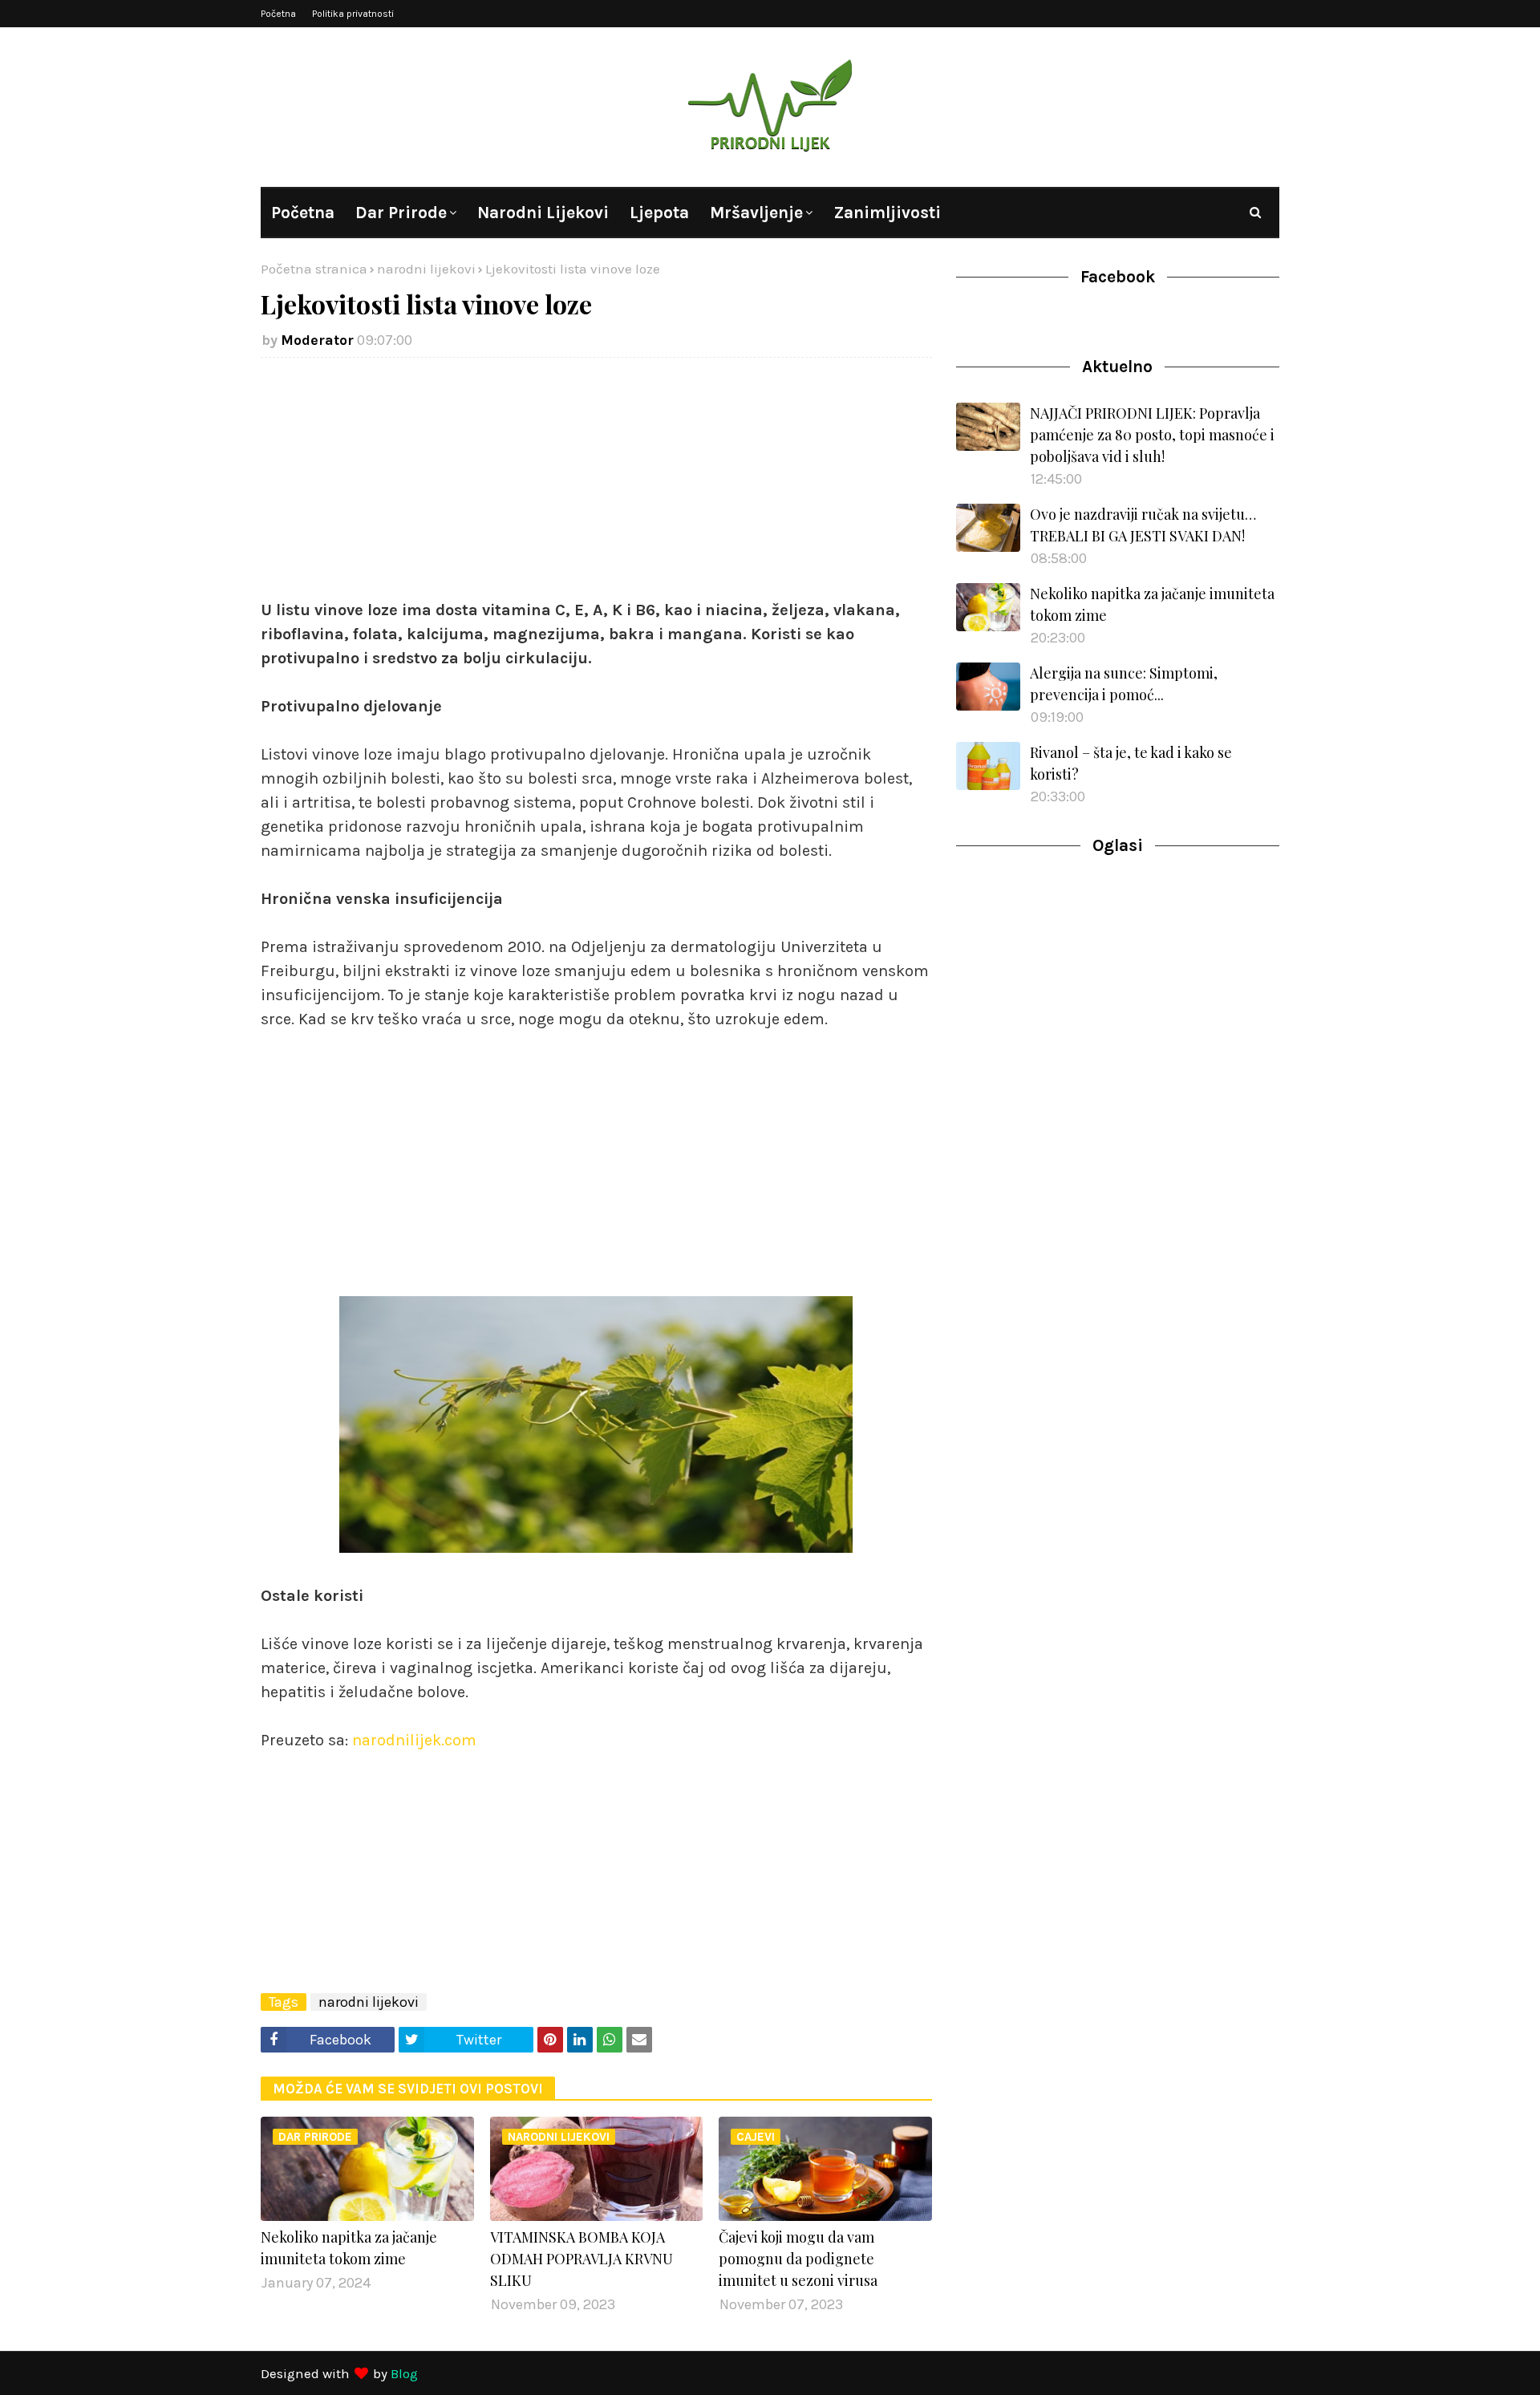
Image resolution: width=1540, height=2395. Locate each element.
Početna (278, 14)
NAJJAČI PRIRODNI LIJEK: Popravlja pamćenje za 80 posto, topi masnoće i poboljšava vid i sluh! (1152, 435)
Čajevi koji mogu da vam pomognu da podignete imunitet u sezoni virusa (798, 2259)
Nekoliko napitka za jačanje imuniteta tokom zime (349, 2248)
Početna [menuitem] (303, 213)
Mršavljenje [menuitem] (756, 213)
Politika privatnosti (353, 14)
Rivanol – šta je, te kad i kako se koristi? (1131, 763)
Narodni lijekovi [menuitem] (543, 213)
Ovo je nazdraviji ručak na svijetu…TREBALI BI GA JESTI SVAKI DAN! (1143, 525)
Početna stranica (314, 269)
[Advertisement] (596, 486)
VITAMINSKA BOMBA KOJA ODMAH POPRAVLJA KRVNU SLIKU (582, 2259)
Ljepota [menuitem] (659, 213)
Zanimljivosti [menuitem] (887, 213)
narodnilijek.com (414, 1740)
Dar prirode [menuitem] (401, 213)
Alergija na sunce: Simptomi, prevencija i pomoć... (1124, 684)
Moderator (317, 340)
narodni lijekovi (426, 269)
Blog (404, 2373)
